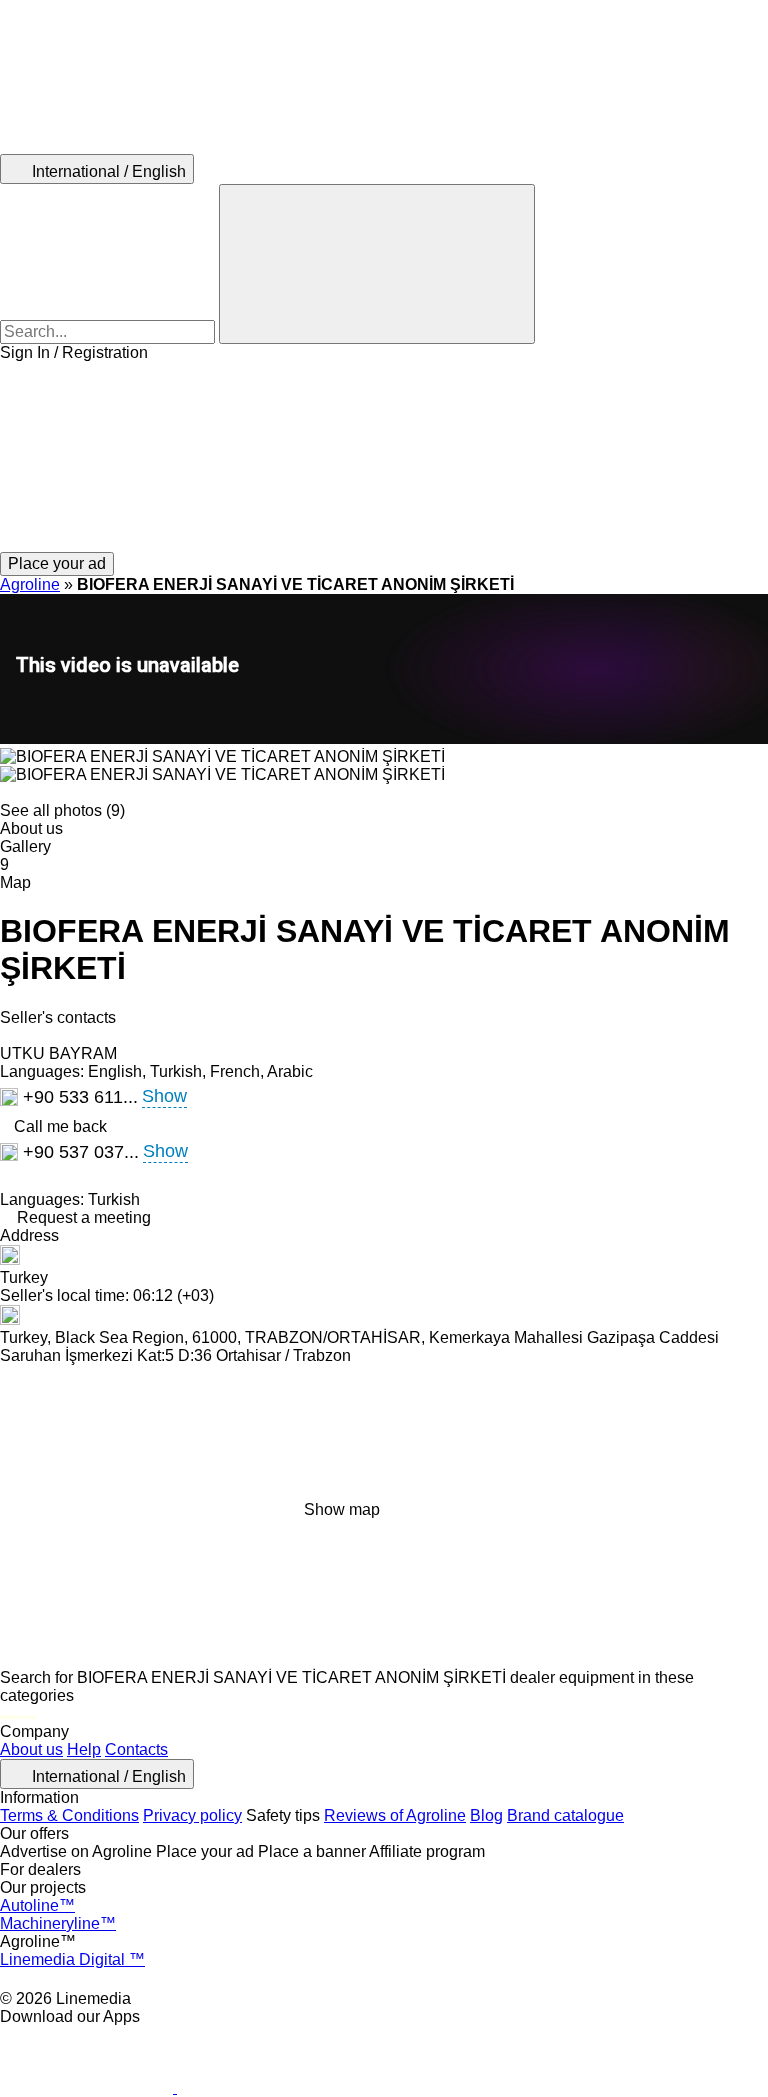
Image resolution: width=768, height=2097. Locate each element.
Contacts (136, 1749)
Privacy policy (192, 1815)
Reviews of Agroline (395, 1815)
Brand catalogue (565, 1815)
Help (84, 1749)
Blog (486, 1815)
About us (31, 1749)
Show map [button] (342, 1509)
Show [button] (164, 1096)
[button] (384, 457)
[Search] (377, 264)
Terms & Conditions (69, 1815)
